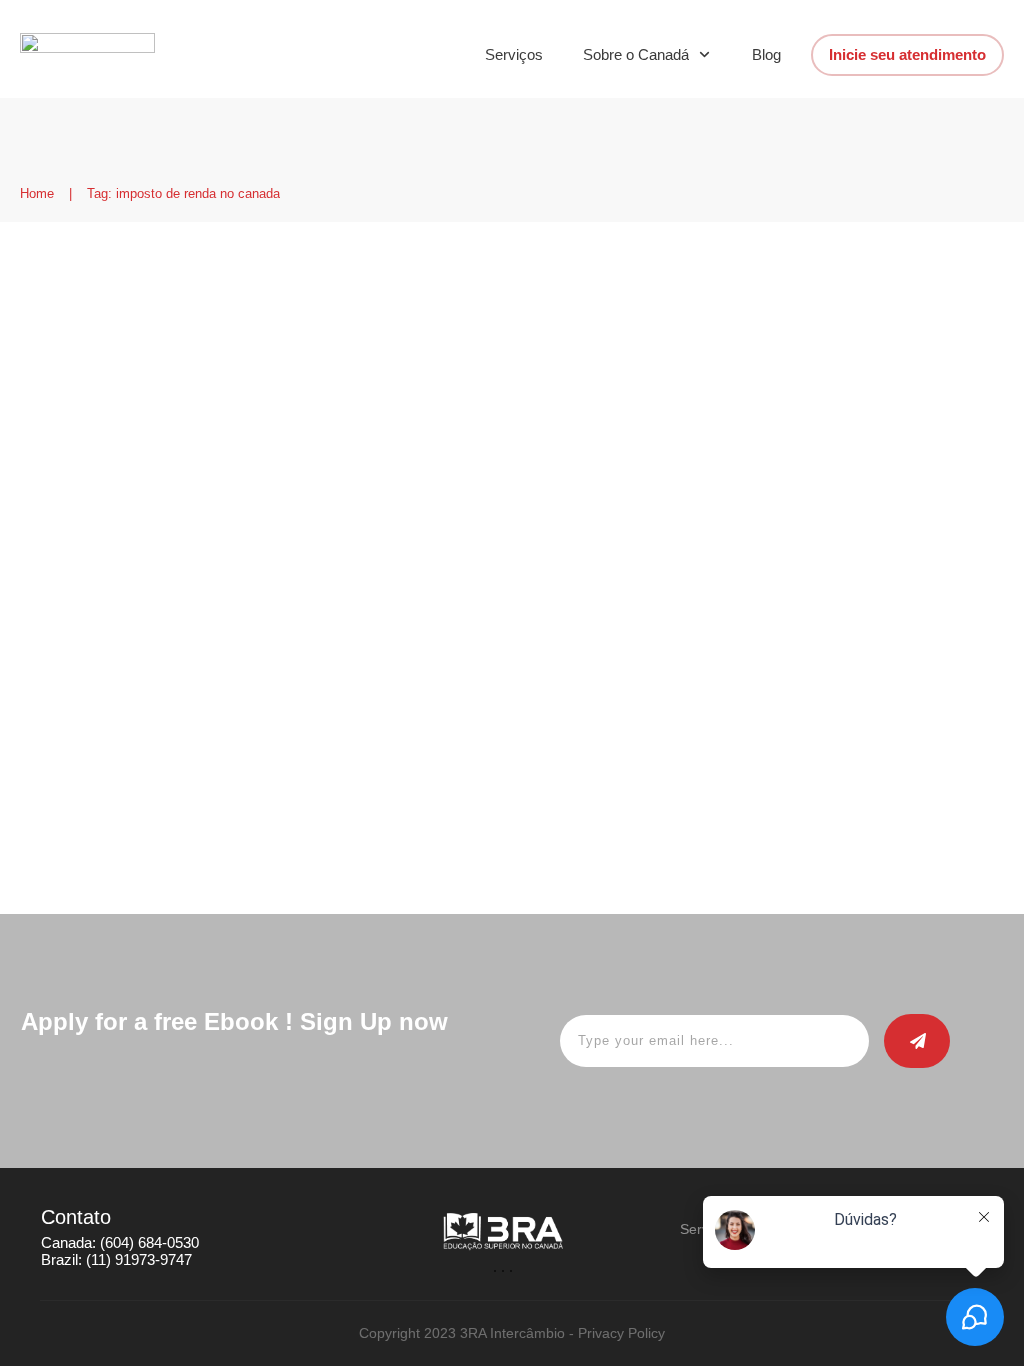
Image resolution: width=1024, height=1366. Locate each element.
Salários (439, 373)
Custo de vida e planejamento (260, 373)
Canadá (137, 373)
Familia (383, 373)
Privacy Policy (621, 1333)
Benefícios (73, 373)
